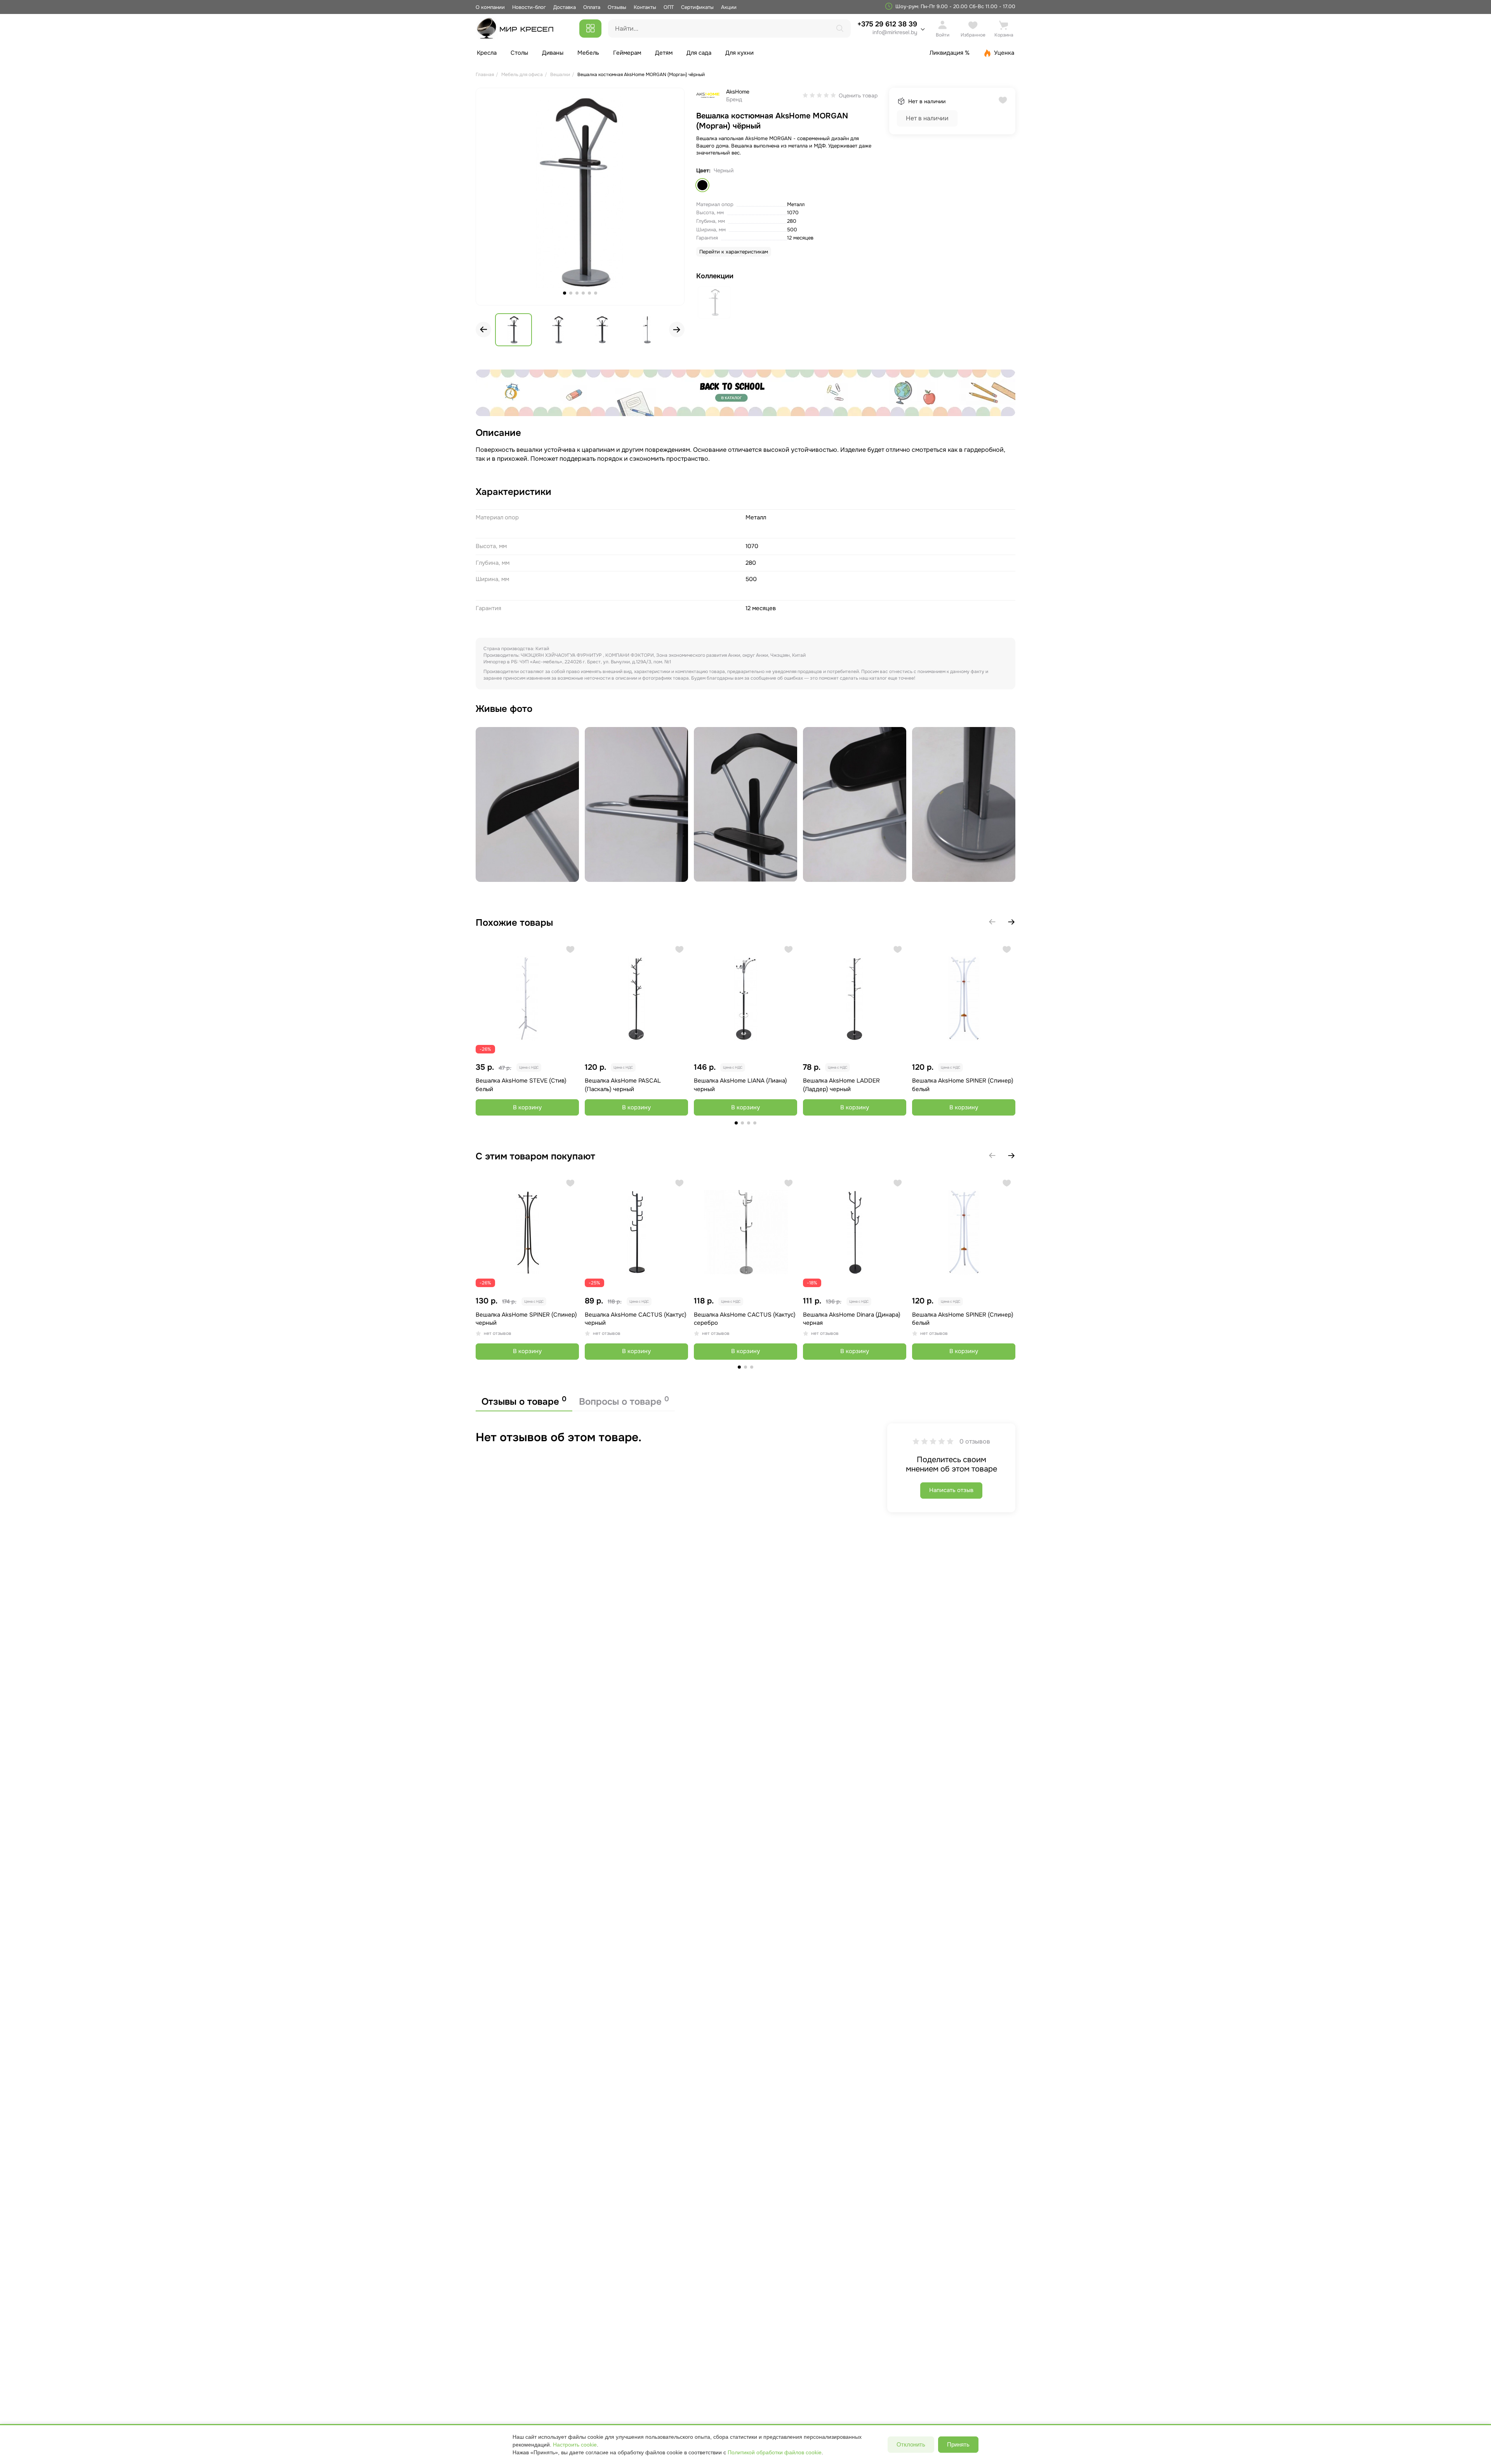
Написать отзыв (951, 1490)
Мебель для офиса (522, 75)
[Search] (840, 28)
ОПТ (669, 7)
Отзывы (617, 7)
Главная (485, 75)
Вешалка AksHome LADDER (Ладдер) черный (841, 1085)
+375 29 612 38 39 (887, 28)
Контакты (645, 7)
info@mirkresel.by (895, 32)
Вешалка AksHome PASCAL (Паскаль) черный (623, 1085)
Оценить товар (858, 95)
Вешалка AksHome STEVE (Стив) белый (521, 1085)
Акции (729, 7)
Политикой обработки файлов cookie (775, 2452)
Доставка (565, 7)
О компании (490, 7)
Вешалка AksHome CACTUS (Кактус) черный (636, 1319)
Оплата (592, 7)
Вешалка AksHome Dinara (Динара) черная (852, 1319)
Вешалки (560, 75)
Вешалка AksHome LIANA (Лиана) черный (740, 1085)
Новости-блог (530, 7)
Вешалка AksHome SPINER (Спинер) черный (526, 1319)
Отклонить (911, 2444)
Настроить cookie (575, 2445)
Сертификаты (697, 7)
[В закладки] (570, 949)
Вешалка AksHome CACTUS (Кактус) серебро (745, 1319)
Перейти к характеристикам (734, 252)
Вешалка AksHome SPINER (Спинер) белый (963, 1085)
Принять (958, 2444)
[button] (677, 330)
